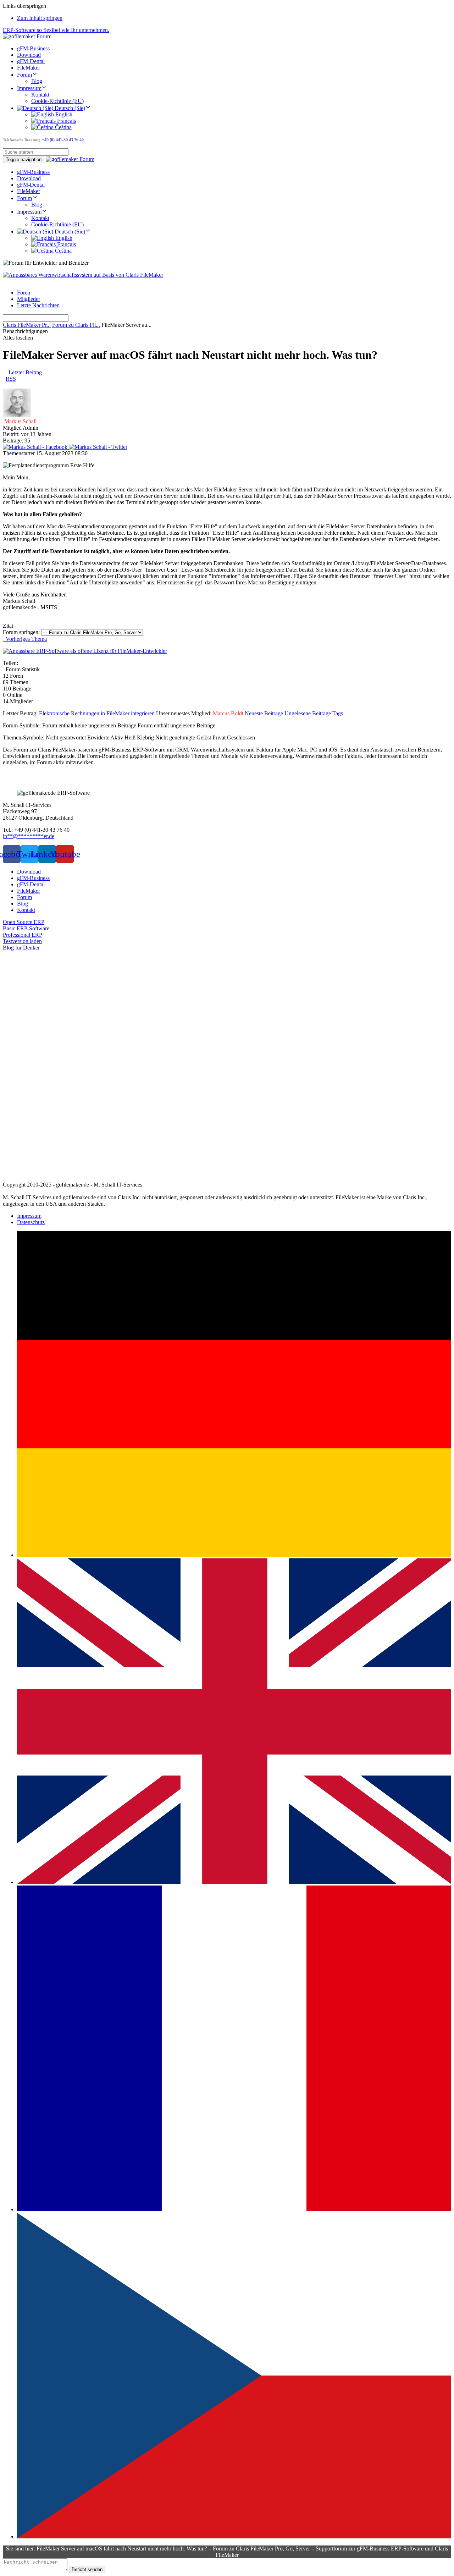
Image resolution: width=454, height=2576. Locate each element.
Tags (338, 713)
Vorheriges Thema (25, 639)
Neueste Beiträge (264, 713)
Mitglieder (29, 299)
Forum (24, 75)
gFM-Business (33, 48)
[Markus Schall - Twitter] (98, 447)
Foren (24, 293)
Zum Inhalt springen (40, 18)
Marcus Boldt (228, 713)
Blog (37, 81)
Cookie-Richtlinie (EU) (57, 101)
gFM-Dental (31, 61)
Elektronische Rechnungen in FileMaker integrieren (97, 713)
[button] (24, 922)
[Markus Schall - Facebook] (36, 447)
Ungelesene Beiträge (308, 713)
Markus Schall (20, 421)
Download (29, 55)
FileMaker (29, 68)
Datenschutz (31, 1222)
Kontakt (40, 95)
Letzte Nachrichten (38, 305)
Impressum (29, 88)
